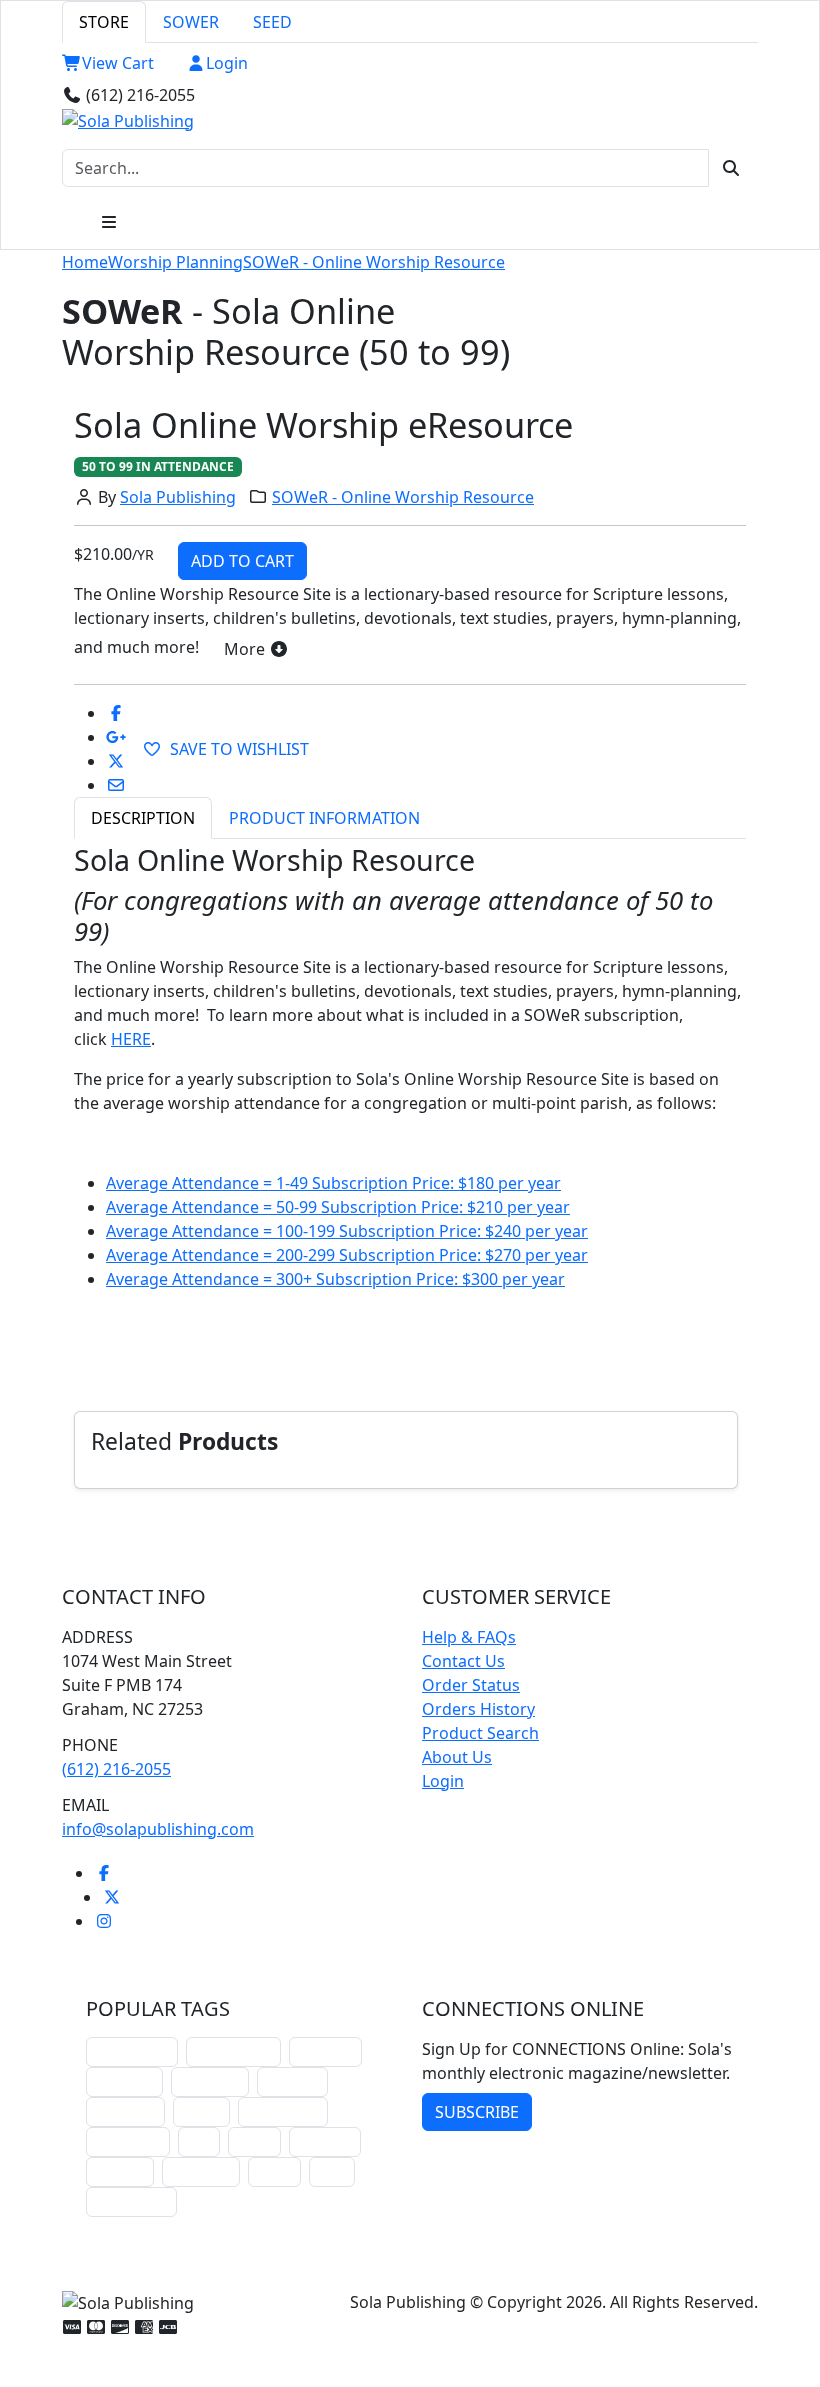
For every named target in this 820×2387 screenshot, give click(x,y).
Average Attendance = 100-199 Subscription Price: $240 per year (347, 1231)
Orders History (478, 1709)
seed (332, 2171)
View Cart (118, 63)
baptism (120, 2171)
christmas (124, 2081)
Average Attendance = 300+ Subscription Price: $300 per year (335, 1279)
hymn (254, 2141)
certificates (128, 2141)
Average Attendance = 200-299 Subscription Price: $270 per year (347, 1255)
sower (274, 2171)
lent (199, 2141)
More (246, 649)
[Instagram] (104, 1921)
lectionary (210, 2081)
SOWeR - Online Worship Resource (374, 262)
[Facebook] (104, 1873)
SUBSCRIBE (477, 2112)
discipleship (131, 2201)
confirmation (233, 2051)
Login (227, 63)
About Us (457, 1757)
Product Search (480, 1733)
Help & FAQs (469, 1637)
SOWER (191, 22)
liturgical (325, 2051)
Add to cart (242, 561)
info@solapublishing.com (158, 1829)
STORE (104, 22)
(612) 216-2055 (116, 1769)
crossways (201, 2171)
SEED (272, 22)
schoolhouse (132, 2051)
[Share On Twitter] (116, 761)
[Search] (731, 168)
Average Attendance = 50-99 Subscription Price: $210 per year (338, 1207)
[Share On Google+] (116, 737)
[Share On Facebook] (116, 713)
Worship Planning (175, 262)
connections (283, 2111)
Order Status (471, 1685)
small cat (325, 2141)
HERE (131, 1039)
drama (201, 2111)
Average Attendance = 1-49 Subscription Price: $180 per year (333, 1183)
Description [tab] (143, 818)
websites (292, 2081)
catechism (125, 2111)
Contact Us (463, 1661)
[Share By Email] (116, 785)
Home (85, 262)
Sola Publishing (178, 497)
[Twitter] (112, 1897)
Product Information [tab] (324, 818)
